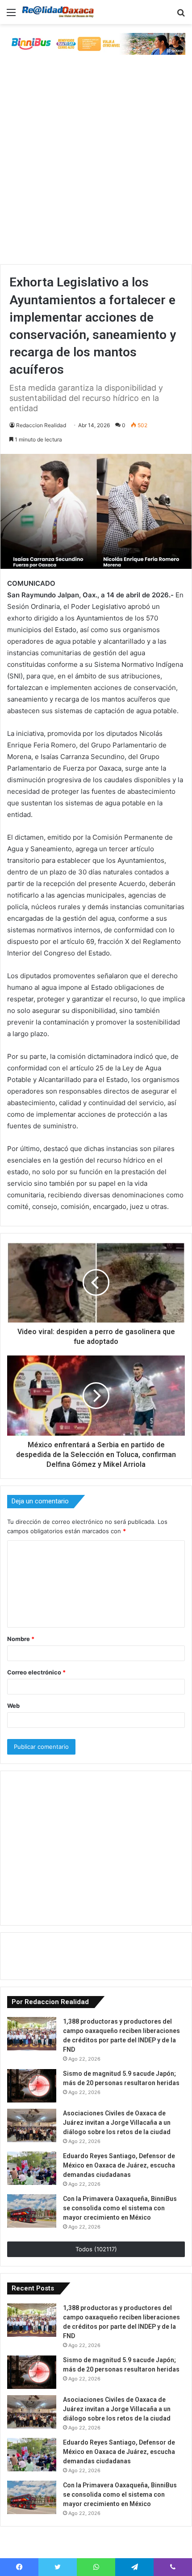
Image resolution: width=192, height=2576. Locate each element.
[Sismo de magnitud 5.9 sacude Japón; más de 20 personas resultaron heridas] (32, 2086)
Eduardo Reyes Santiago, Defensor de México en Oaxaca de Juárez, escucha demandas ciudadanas (119, 2165)
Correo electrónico (36, 1672)
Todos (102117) (96, 2249)
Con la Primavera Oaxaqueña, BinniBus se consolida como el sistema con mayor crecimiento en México (120, 2208)
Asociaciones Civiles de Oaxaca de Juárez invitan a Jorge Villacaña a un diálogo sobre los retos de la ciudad (117, 2123)
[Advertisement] (96, 164)
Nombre (21, 1639)
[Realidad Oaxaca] (58, 12)
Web (13, 1706)
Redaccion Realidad (41, 425)
